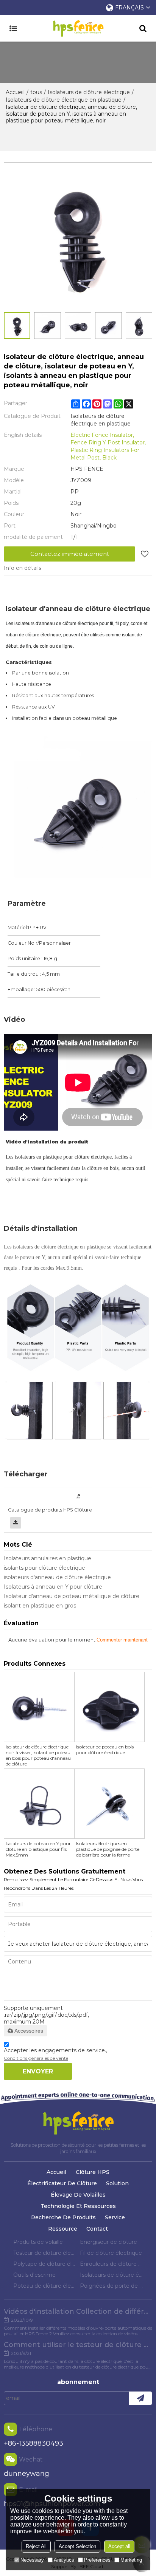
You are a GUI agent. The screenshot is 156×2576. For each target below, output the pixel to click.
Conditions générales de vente (36, 2058)
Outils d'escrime (34, 2275)
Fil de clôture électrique (111, 2253)
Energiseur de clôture (108, 2242)
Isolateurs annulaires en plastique (48, 1558)
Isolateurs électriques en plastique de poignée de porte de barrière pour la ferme (108, 1849)
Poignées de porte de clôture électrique (111, 2286)
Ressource (63, 2229)
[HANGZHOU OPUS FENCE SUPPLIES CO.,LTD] (78, 28)
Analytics (64, 2560)
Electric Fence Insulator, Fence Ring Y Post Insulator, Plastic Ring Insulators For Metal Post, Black (108, 446)
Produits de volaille (38, 2242)
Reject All (36, 2546)
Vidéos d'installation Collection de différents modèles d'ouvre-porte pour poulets (78, 2311)
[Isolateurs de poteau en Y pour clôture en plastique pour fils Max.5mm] (39, 1804)
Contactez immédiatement (70, 554)
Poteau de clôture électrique (45, 2286)
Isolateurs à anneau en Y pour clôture (53, 1587)
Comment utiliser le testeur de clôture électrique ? (78, 2345)
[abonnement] (140, 2398)
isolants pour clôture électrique (44, 1568)
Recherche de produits (63, 2217)
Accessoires (29, 2031)
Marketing (131, 2560)
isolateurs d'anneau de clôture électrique (57, 1577)
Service (115, 2217)
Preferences (97, 2560)
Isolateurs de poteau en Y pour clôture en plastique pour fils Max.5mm (38, 1849)
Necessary (32, 2560)
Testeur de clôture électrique (45, 2253)
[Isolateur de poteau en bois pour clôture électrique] (109, 1707)
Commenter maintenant (122, 1640)
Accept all (119, 2546)
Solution (117, 2183)
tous (36, 92)
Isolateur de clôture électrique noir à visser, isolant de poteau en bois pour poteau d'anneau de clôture (38, 1755)
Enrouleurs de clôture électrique (111, 2264)
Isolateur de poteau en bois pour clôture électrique (105, 1750)
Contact (97, 2229)
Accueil (15, 92)
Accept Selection (77, 2546)
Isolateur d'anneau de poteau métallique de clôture (72, 1596)
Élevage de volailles (78, 2195)
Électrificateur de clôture (62, 2183)
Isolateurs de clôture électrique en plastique (64, 100)
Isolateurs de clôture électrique (89, 92)
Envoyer (38, 2071)
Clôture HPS (93, 2172)
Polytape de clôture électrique (45, 2264)
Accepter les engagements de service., (55, 2054)
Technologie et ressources (78, 2206)
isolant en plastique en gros (40, 1606)
